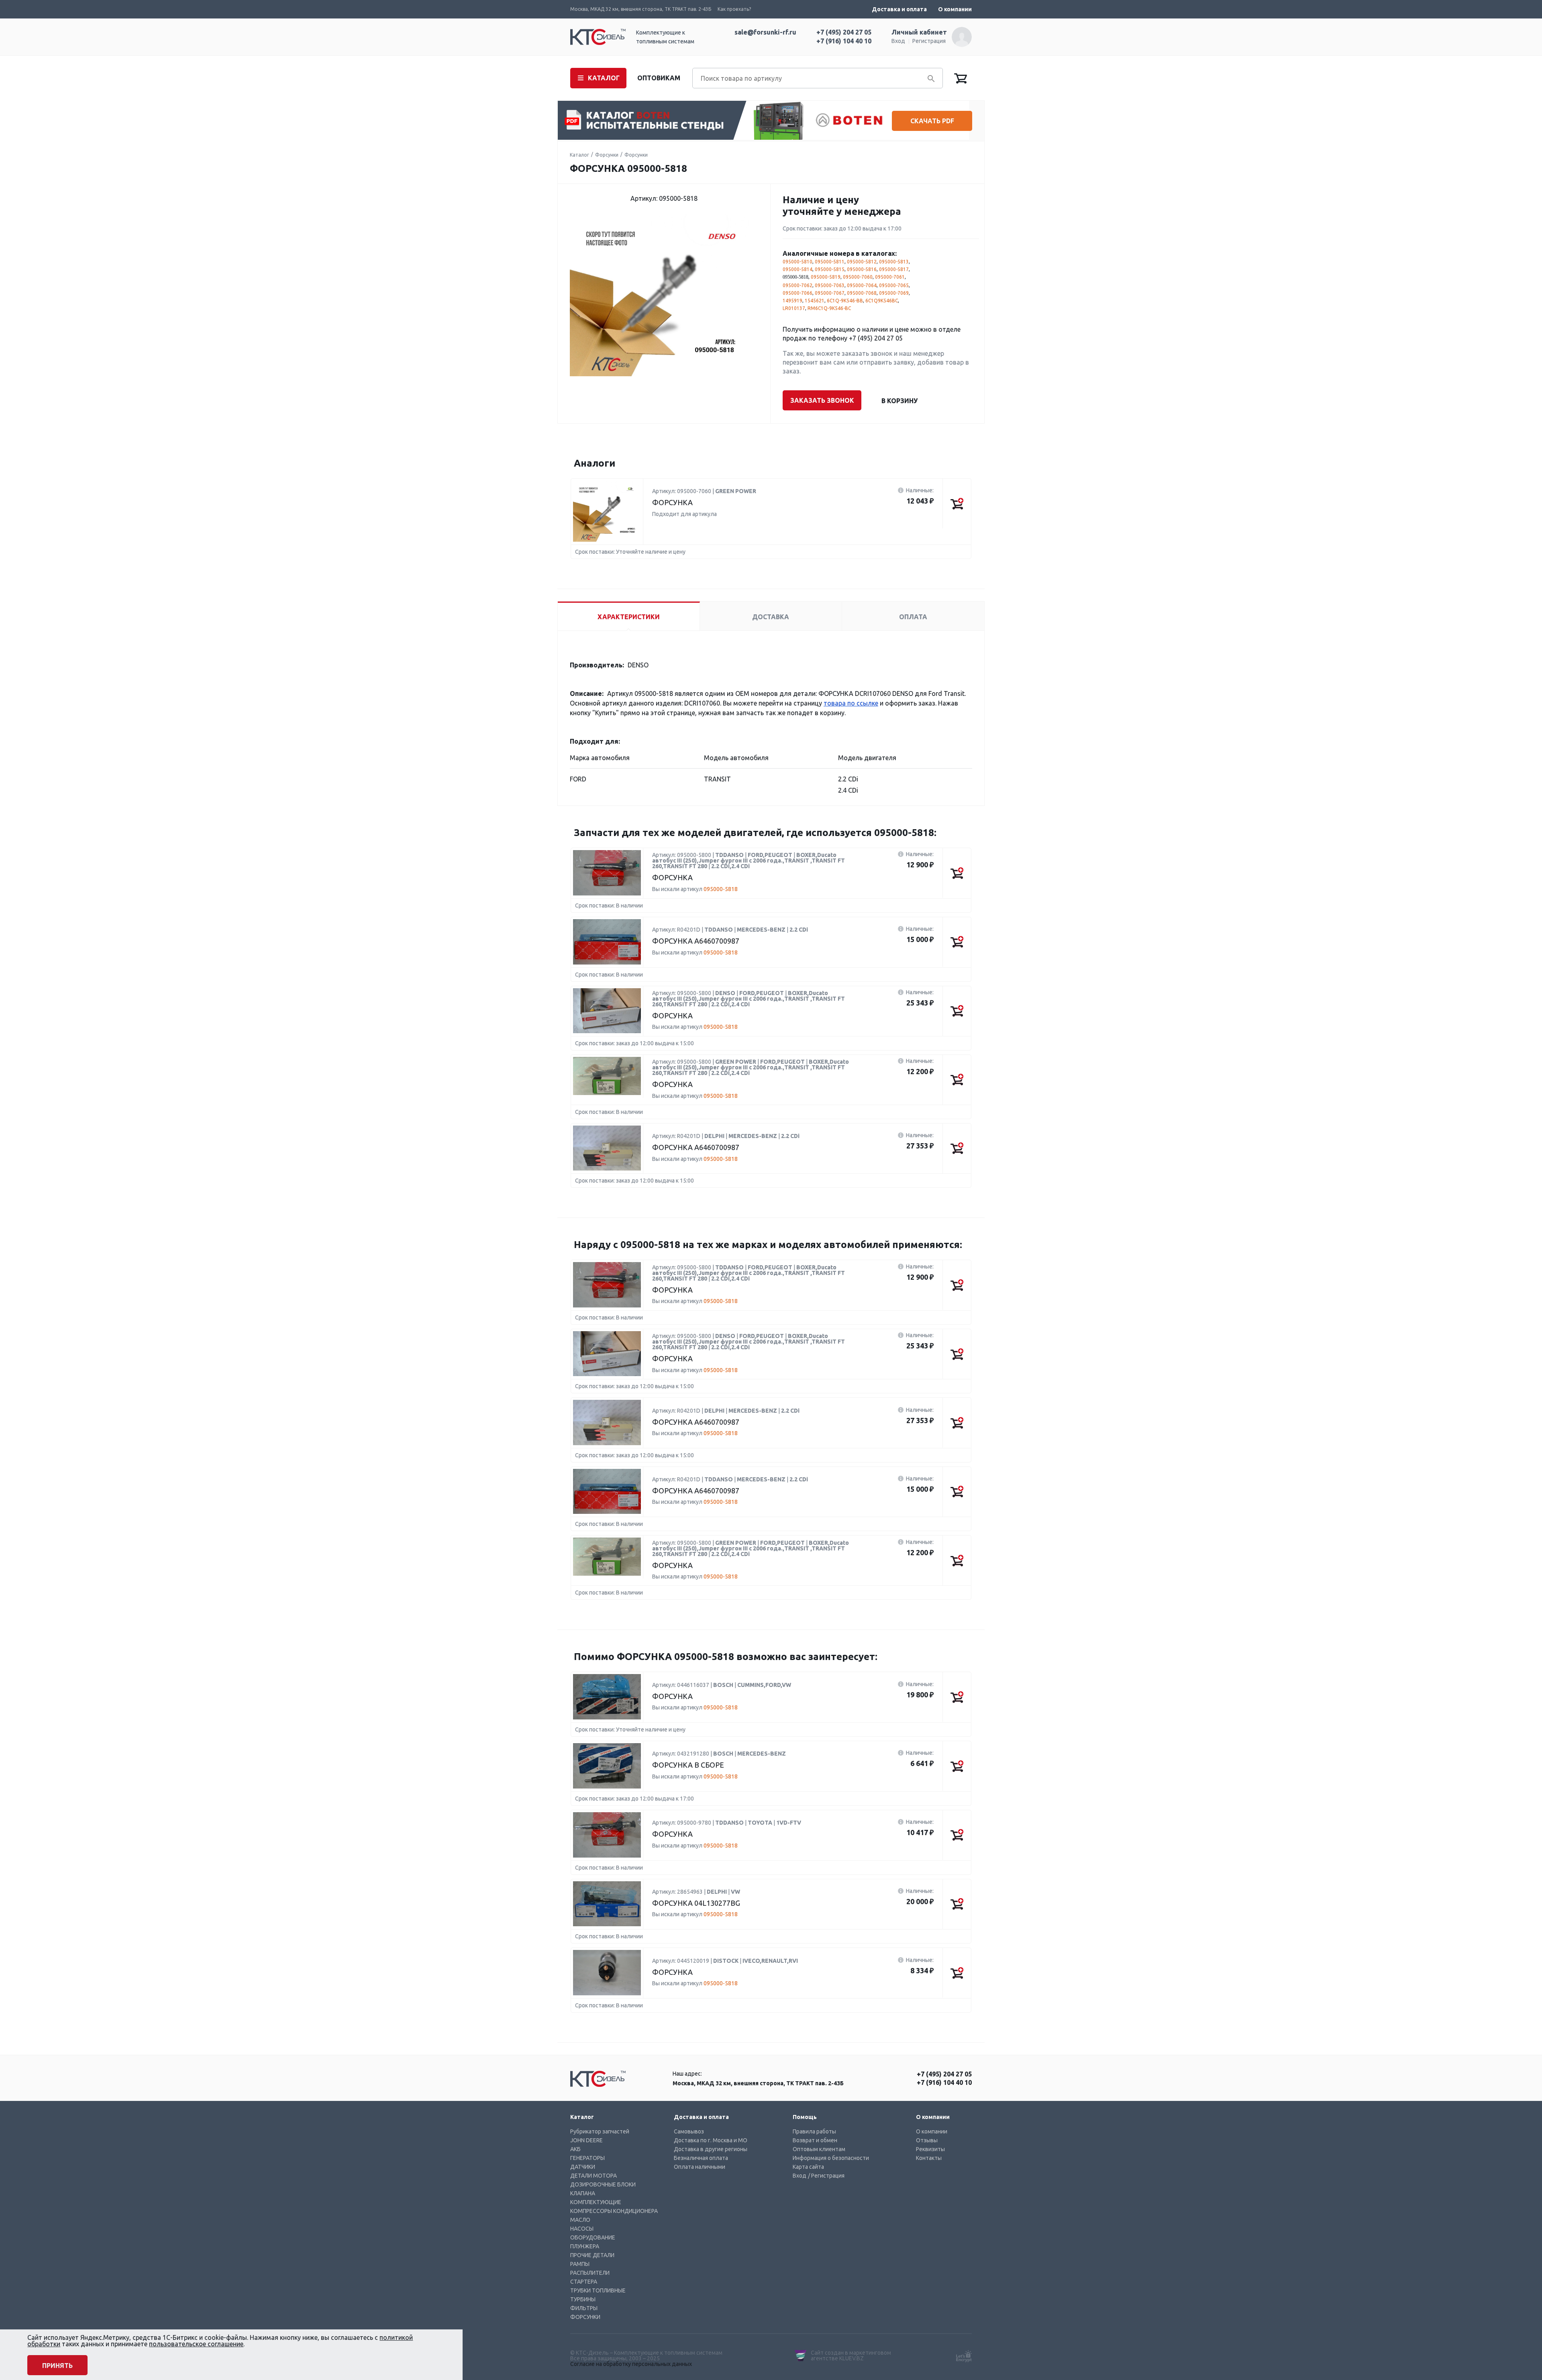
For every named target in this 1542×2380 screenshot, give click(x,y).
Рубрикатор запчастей (600, 2131)
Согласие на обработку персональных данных (631, 2364)
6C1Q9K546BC (882, 301)
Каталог (579, 155)
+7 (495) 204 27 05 (844, 32)
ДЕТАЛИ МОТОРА (594, 2176)
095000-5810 (798, 262)
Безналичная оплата (701, 2158)
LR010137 (794, 308)
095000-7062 (798, 285)
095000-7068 (862, 293)
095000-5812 (862, 262)
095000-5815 (830, 269)
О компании (955, 9)
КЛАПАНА (583, 2193)
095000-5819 (826, 277)
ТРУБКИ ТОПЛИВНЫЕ (598, 2290)
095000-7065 (894, 285)
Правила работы (814, 2131)
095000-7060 (858, 277)
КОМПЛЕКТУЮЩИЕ (596, 2202)
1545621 (815, 301)
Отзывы (927, 2140)
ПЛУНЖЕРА (585, 2246)
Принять (57, 2366)
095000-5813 (894, 262)
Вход (898, 41)
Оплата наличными (700, 2167)
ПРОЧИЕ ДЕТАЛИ (592, 2255)
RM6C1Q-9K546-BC (829, 308)
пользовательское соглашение (196, 2344)
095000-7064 (862, 285)
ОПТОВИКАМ (659, 78)
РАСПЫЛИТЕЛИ (590, 2273)
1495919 (792, 301)
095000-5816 (862, 269)
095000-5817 (894, 269)
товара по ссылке (851, 703)
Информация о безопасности (831, 2158)
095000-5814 (798, 269)
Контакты (929, 2158)
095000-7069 (894, 293)
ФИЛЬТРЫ (584, 2308)
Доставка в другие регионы (711, 2149)
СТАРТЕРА (584, 2282)
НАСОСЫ (582, 2229)
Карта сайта (808, 2167)
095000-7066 (798, 293)
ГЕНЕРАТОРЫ (587, 2158)
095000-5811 (830, 262)
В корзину (899, 401)
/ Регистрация (826, 2176)
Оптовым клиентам (819, 2149)
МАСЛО (580, 2220)
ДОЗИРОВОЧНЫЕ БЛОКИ (603, 2184)
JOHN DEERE (586, 2140)
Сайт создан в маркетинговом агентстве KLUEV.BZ (851, 2356)
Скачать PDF (932, 121)
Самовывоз (689, 2131)
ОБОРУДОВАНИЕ (593, 2237)
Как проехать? (734, 9)
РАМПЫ (580, 2264)
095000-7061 (890, 277)
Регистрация (929, 41)
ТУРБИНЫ (583, 2299)
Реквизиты (930, 2149)
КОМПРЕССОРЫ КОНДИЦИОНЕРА (614, 2211)
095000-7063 (830, 285)
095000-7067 (830, 293)
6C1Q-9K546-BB (845, 301)
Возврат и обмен (815, 2140)
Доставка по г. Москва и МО (711, 2140)
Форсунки (607, 155)
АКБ (575, 2149)
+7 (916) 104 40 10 (844, 41)
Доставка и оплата (899, 9)
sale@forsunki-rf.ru (765, 32)
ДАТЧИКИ (583, 2167)
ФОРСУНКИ (585, 2317)
